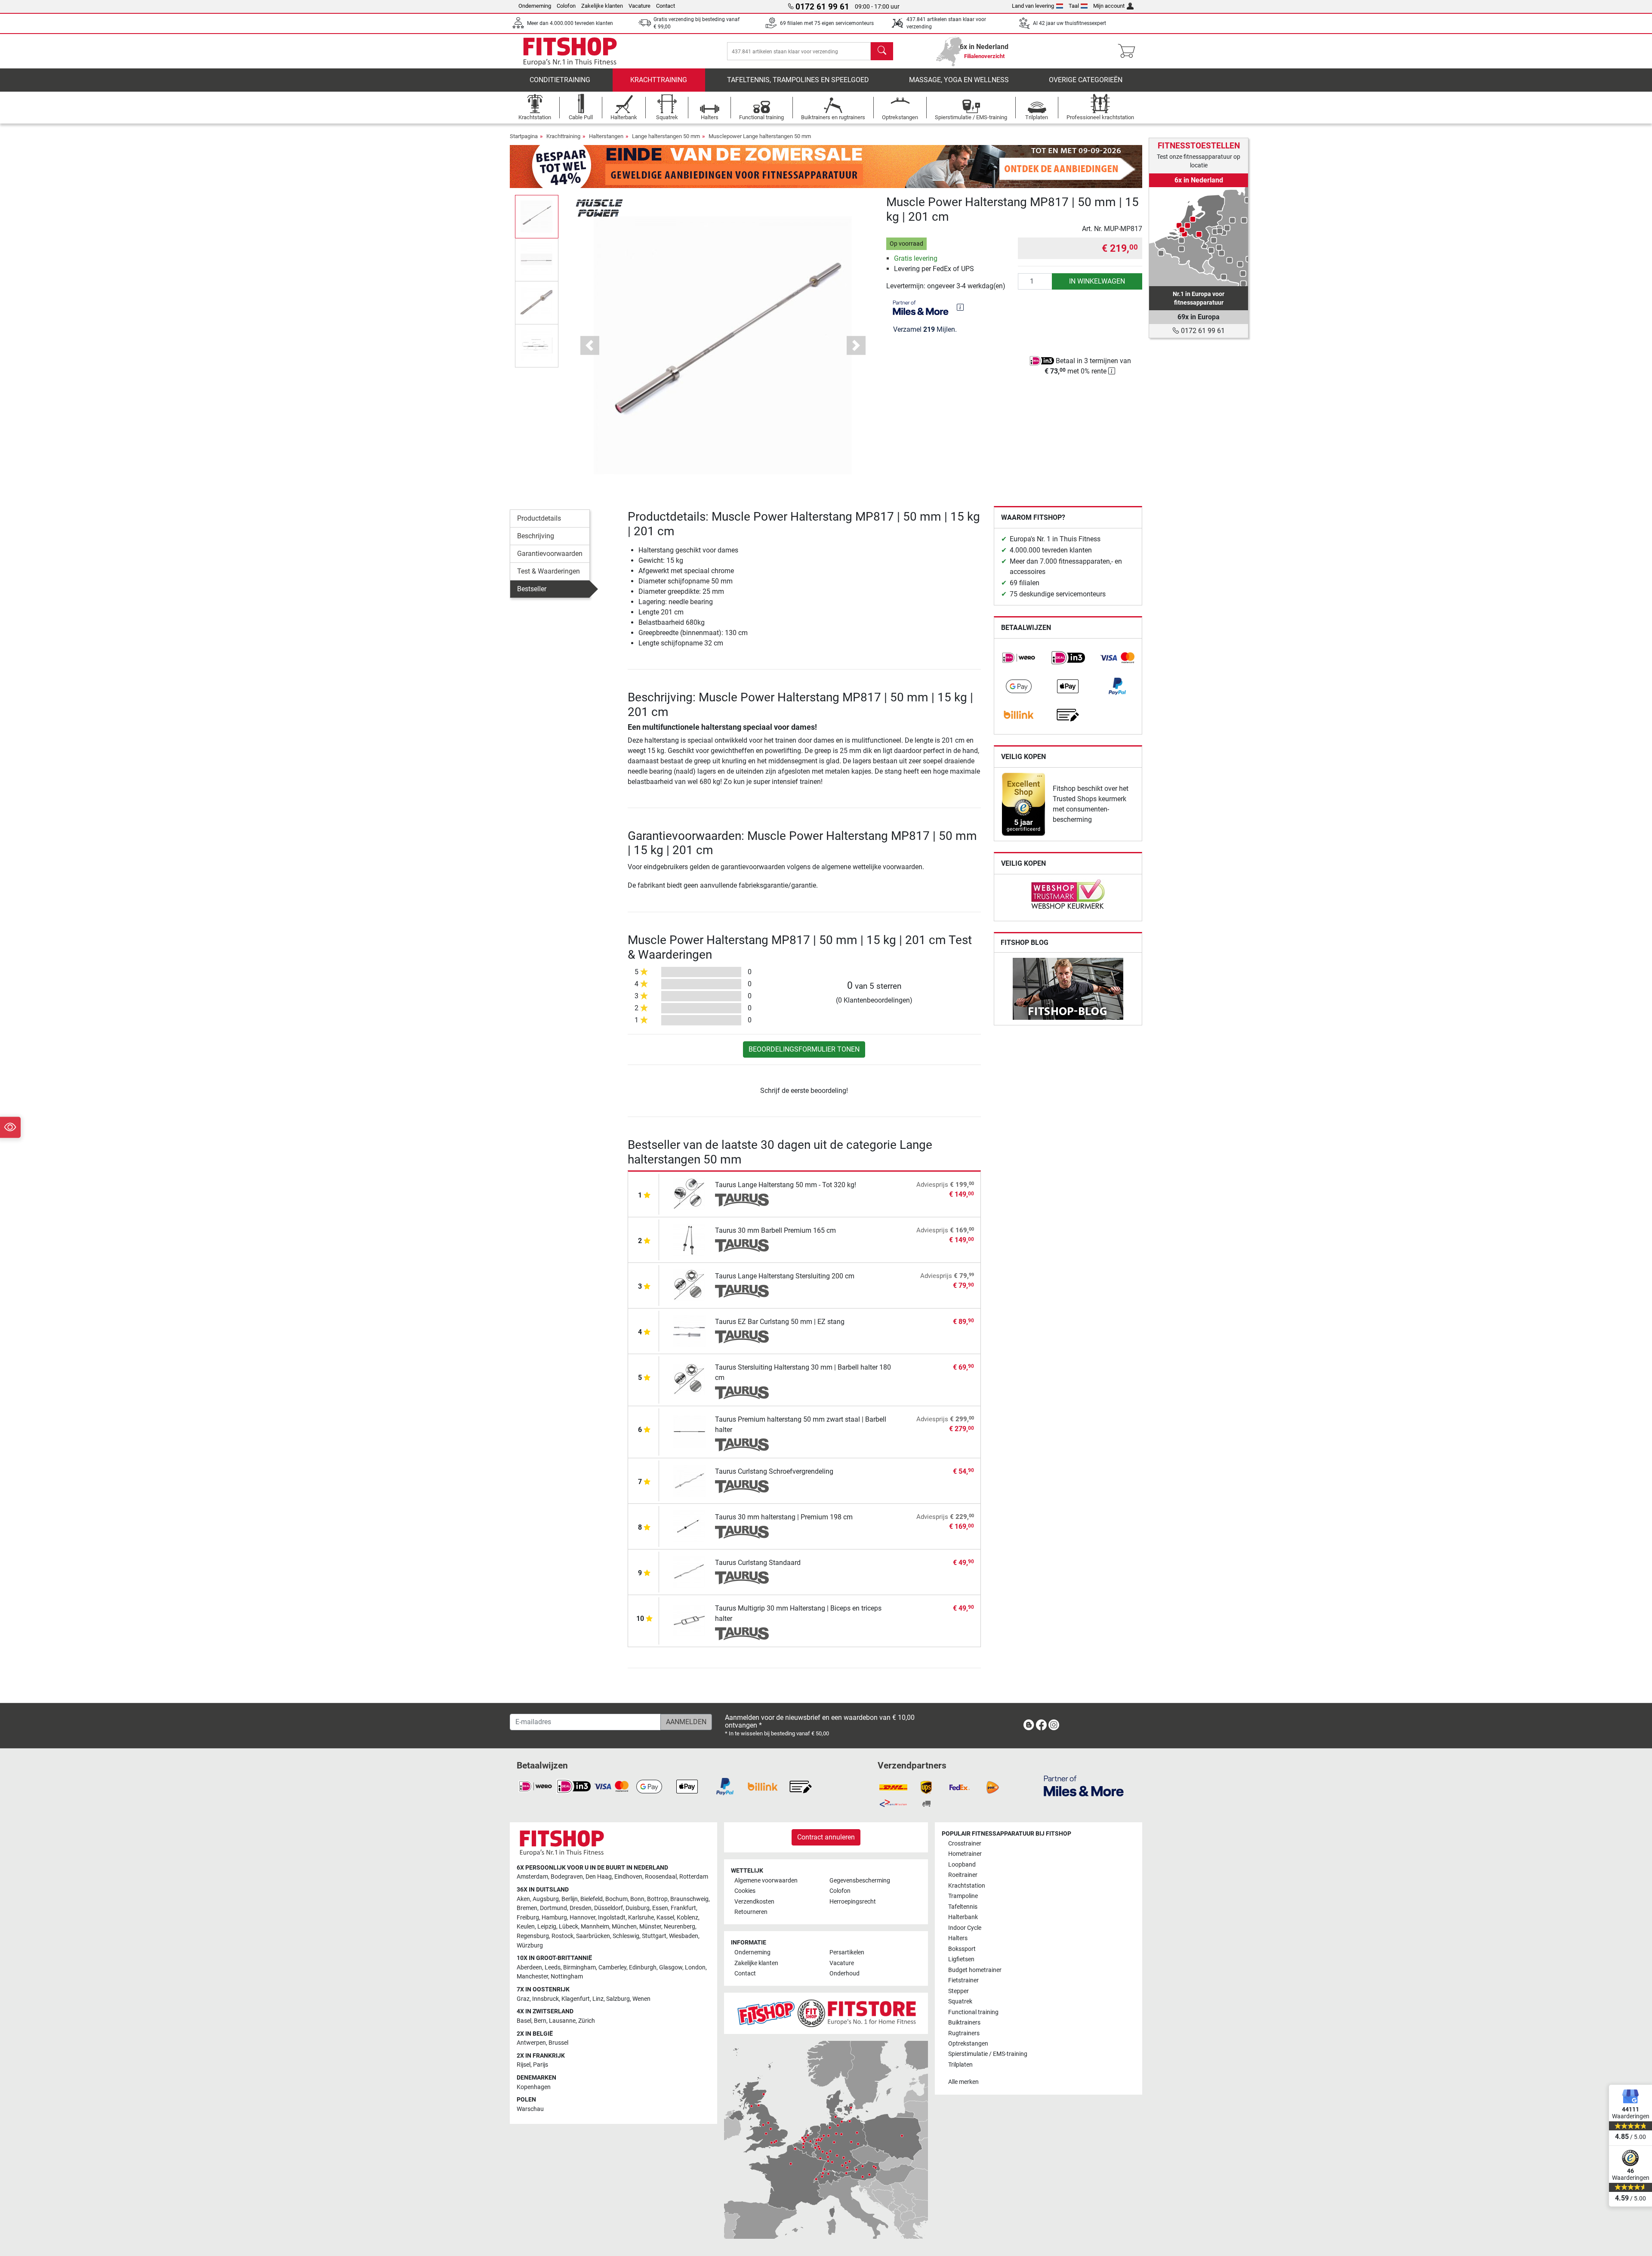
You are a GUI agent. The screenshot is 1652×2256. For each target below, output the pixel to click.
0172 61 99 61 (1202, 331)
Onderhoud (844, 1974)
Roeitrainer (963, 1875)
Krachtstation (967, 1886)
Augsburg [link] (546, 1899)
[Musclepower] (599, 207)
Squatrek (960, 2001)
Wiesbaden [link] (684, 1936)
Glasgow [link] (671, 1967)
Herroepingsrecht (853, 1902)
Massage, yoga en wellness (959, 80)
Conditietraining (560, 80)
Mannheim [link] (595, 1927)
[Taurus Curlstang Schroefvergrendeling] (689, 1480)
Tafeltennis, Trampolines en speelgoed (798, 80)
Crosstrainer (965, 1844)
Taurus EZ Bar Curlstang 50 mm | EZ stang (780, 1322)
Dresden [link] (581, 1908)
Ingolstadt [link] (612, 1918)
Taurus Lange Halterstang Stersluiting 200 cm (785, 1276)
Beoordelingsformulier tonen (804, 1049)
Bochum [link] (616, 1899)
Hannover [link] (583, 1918)
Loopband (962, 1865)
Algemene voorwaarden (766, 1881)
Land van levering (1033, 6)
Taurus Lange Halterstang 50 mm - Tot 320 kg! (786, 1185)
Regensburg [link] (533, 1936)
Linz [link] (598, 1999)
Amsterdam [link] (532, 1877)
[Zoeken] (882, 51)
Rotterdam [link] (694, 1877)
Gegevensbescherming (860, 1881)
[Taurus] (742, 1200)
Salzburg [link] (618, 1999)
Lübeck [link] (569, 1927)
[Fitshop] (570, 51)
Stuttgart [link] (654, 1936)
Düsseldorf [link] (609, 1908)
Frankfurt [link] (683, 1908)
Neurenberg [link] (680, 1927)
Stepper (959, 1991)
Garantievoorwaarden (550, 554)
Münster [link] (650, 1927)
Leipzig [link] (547, 1927)
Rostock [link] (562, 1936)
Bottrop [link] (657, 1899)
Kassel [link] (665, 1918)
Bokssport (962, 1949)
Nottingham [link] (567, 1977)
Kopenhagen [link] (534, 2087)
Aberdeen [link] (529, 1967)
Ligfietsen (961, 1959)
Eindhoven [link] (628, 1877)
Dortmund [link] (553, 1908)
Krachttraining (659, 80)
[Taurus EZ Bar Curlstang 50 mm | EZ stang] (689, 1330)
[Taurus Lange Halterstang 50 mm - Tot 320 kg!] (689, 1193)
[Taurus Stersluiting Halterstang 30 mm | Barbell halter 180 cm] (689, 1379)
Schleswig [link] (626, 1936)
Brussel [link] (558, 2043)
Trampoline (963, 1896)
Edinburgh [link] (643, 1967)
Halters (958, 1938)
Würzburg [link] (530, 1946)
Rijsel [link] (524, 2065)
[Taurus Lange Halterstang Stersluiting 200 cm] (689, 1285)
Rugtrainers (964, 2033)
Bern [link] (540, 2021)
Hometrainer (965, 1854)
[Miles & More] (1084, 1785)
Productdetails (539, 518)
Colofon (566, 6)
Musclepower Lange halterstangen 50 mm (760, 136)
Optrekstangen (968, 2044)
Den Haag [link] (599, 1877)
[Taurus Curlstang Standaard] (689, 1571)
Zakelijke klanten (602, 6)
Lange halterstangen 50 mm (666, 136)
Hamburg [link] (554, 1918)
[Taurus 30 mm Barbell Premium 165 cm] (689, 1239)
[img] (960, 307)
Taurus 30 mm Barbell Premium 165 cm (775, 1230)
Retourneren (751, 1912)
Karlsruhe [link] (641, 1918)
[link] (1019, 658)
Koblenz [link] (687, 1918)
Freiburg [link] (528, 1918)
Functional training (973, 2012)
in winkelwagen (1097, 281)
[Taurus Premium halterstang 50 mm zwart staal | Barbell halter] (689, 1431)
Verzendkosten (754, 1902)
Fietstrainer (963, 1980)
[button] (537, 216)
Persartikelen (847, 1952)
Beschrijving (536, 536)
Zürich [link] (587, 2021)
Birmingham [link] (579, 1967)
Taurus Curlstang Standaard (758, 1563)
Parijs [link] (541, 2065)
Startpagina (524, 136)
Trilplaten (960, 2065)
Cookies (745, 1891)
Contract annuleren (826, 1837)
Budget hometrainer (975, 1970)
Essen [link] (660, 1908)
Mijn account (1109, 6)
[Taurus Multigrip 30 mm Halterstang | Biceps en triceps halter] (689, 1620)
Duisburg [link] (638, 1908)
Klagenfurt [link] (576, 1999)
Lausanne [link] (562, 2021)
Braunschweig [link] (689, 1899)
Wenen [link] (641, 1999)
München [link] (624, 1927)
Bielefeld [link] (592, 1899)
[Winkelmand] (1129, 51)
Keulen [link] (526, 1927)
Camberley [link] (612, 1967)
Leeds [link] (553, 1967)
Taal (1074, 6)
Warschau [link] (530, 2109)
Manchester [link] (532, 1977)
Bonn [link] (637, 1899)
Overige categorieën (1086, 80)
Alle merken (963, 2082)
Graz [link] (523, 1999)
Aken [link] (523, 1899)
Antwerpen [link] (531, 2043)
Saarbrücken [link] (593, 1936)
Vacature (640, 6)
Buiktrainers (964, 2023)
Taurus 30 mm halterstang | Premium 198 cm (784, 1517)
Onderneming (535, 6)
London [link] (695, 1967)
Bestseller (532, 589)
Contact (666, 6)
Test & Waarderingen (549, 571)
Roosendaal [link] (661, 1877)
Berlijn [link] (570, 1899)
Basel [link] (524, 2021)
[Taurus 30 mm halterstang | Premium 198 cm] (689, 1526)
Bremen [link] (527, 1908)
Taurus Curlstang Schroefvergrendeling (774, 1471)
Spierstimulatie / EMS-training (988, 2054)
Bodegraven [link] (567, 1877)
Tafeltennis (963, 1907)
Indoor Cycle (965, 1928)
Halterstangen (606, 136)
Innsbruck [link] (546, 1999)
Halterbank (963, 1917)
